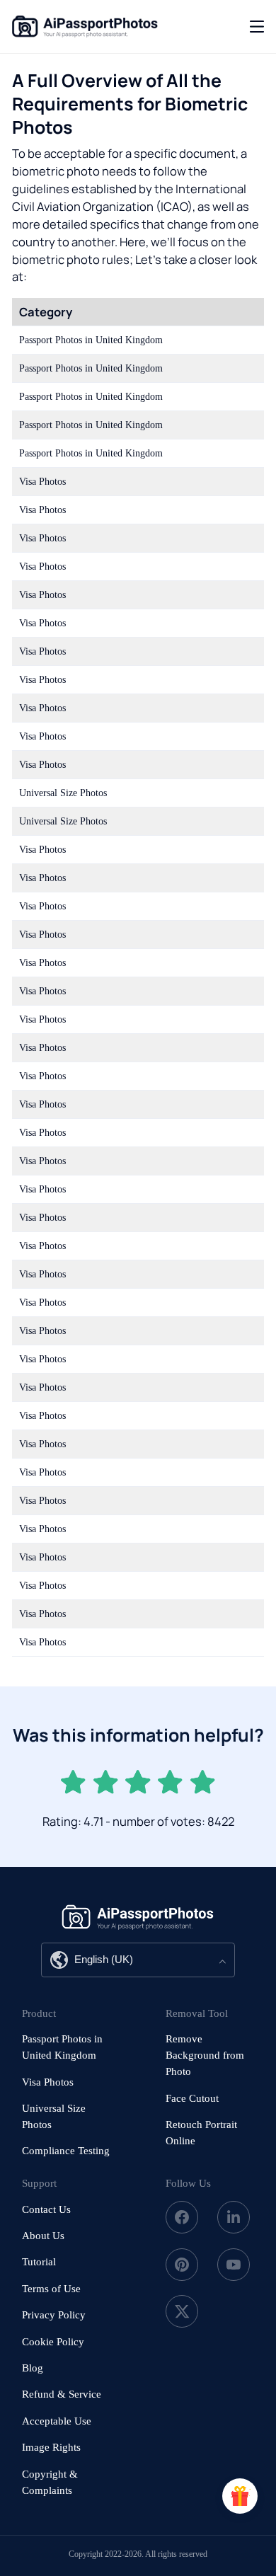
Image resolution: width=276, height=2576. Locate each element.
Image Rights (51, 2447)
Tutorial (39, 2262)
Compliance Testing (66, 2151)
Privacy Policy (54, 2315)
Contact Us (46, 2209)
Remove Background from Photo (205, 2055)
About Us (43, 2236)
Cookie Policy (53, 2342)
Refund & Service (62, 2394)
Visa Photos (48, 2082)
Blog (33, 2368)
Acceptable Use (57, 2421)
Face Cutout (192, 2098)
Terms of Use (51, 2289)
